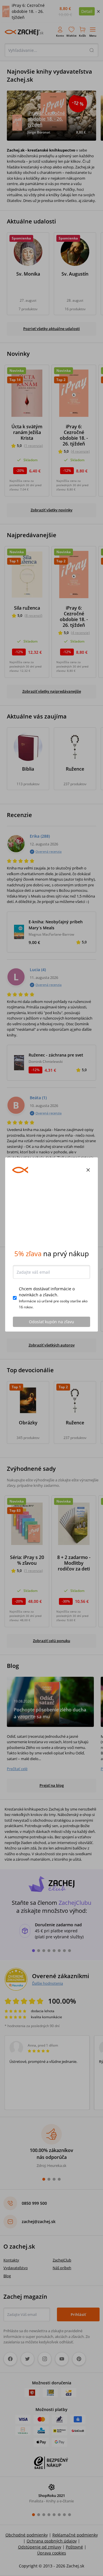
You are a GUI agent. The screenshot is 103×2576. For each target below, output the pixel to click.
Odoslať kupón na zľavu (51, 1365)
